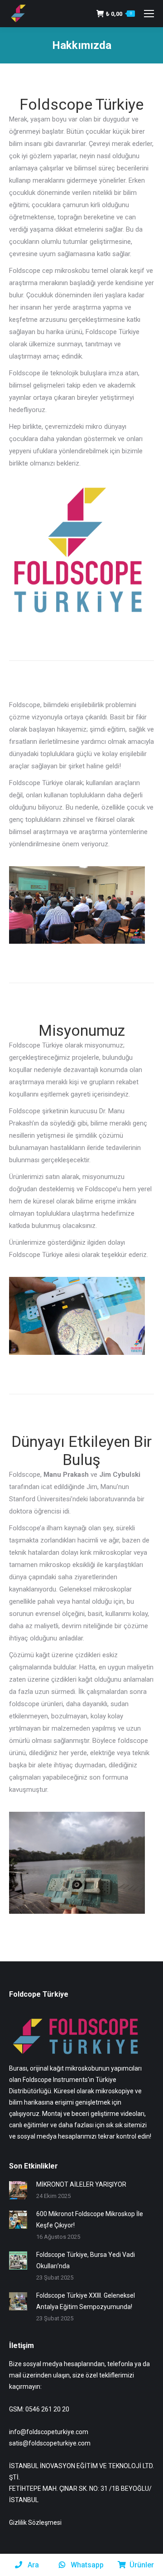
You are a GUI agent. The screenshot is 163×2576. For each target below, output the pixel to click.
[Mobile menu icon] (149, 14)
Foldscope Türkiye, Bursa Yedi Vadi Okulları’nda (86, 2260)
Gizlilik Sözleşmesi (35, 2523)
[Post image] (18, 2190)
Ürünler (142, 2565)
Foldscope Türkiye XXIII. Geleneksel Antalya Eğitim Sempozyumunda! (86, 2301)
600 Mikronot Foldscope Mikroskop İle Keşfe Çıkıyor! (90, 2219)
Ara (32, 2565)
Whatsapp (86, 2565)
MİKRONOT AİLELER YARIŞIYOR (81, 2184)
